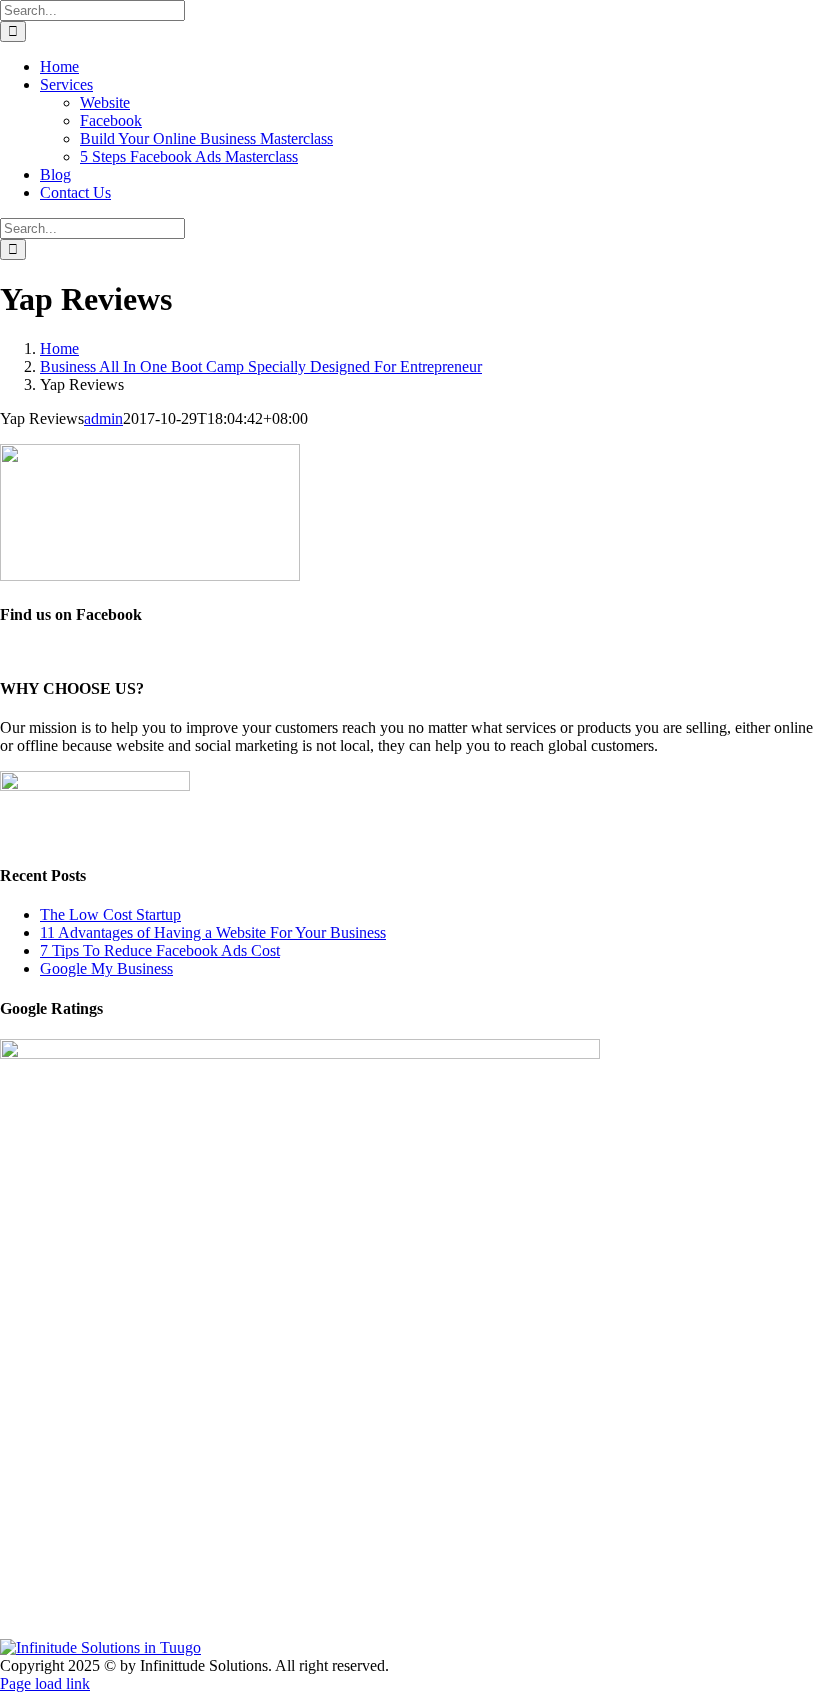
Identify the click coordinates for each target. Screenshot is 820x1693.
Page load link (45, 1683)
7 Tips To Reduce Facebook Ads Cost (160, 950)
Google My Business (106, 968)
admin (103, 418)
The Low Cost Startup (110, 914)
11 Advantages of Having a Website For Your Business (213, 932)
